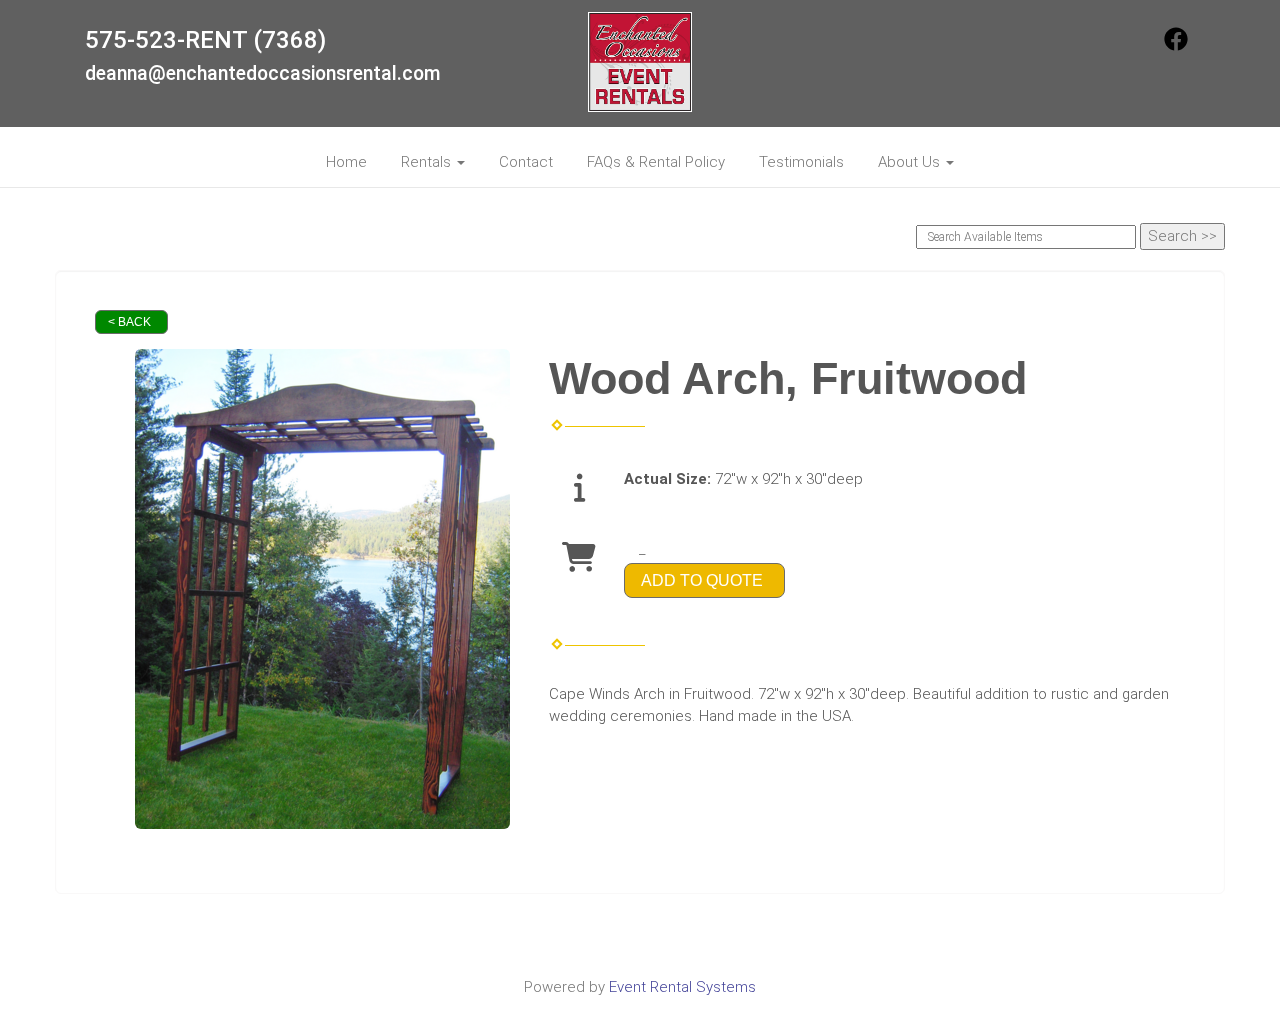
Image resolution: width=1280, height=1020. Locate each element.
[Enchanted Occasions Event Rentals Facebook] (1176, 46)
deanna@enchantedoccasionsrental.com (263, 73)
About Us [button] (911, 162)
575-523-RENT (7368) (205, 40)
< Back (129, 322)
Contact (526, 162)
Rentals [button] (428, 162)
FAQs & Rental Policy (656, 162)
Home (346, 162)
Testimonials (801, 162)
